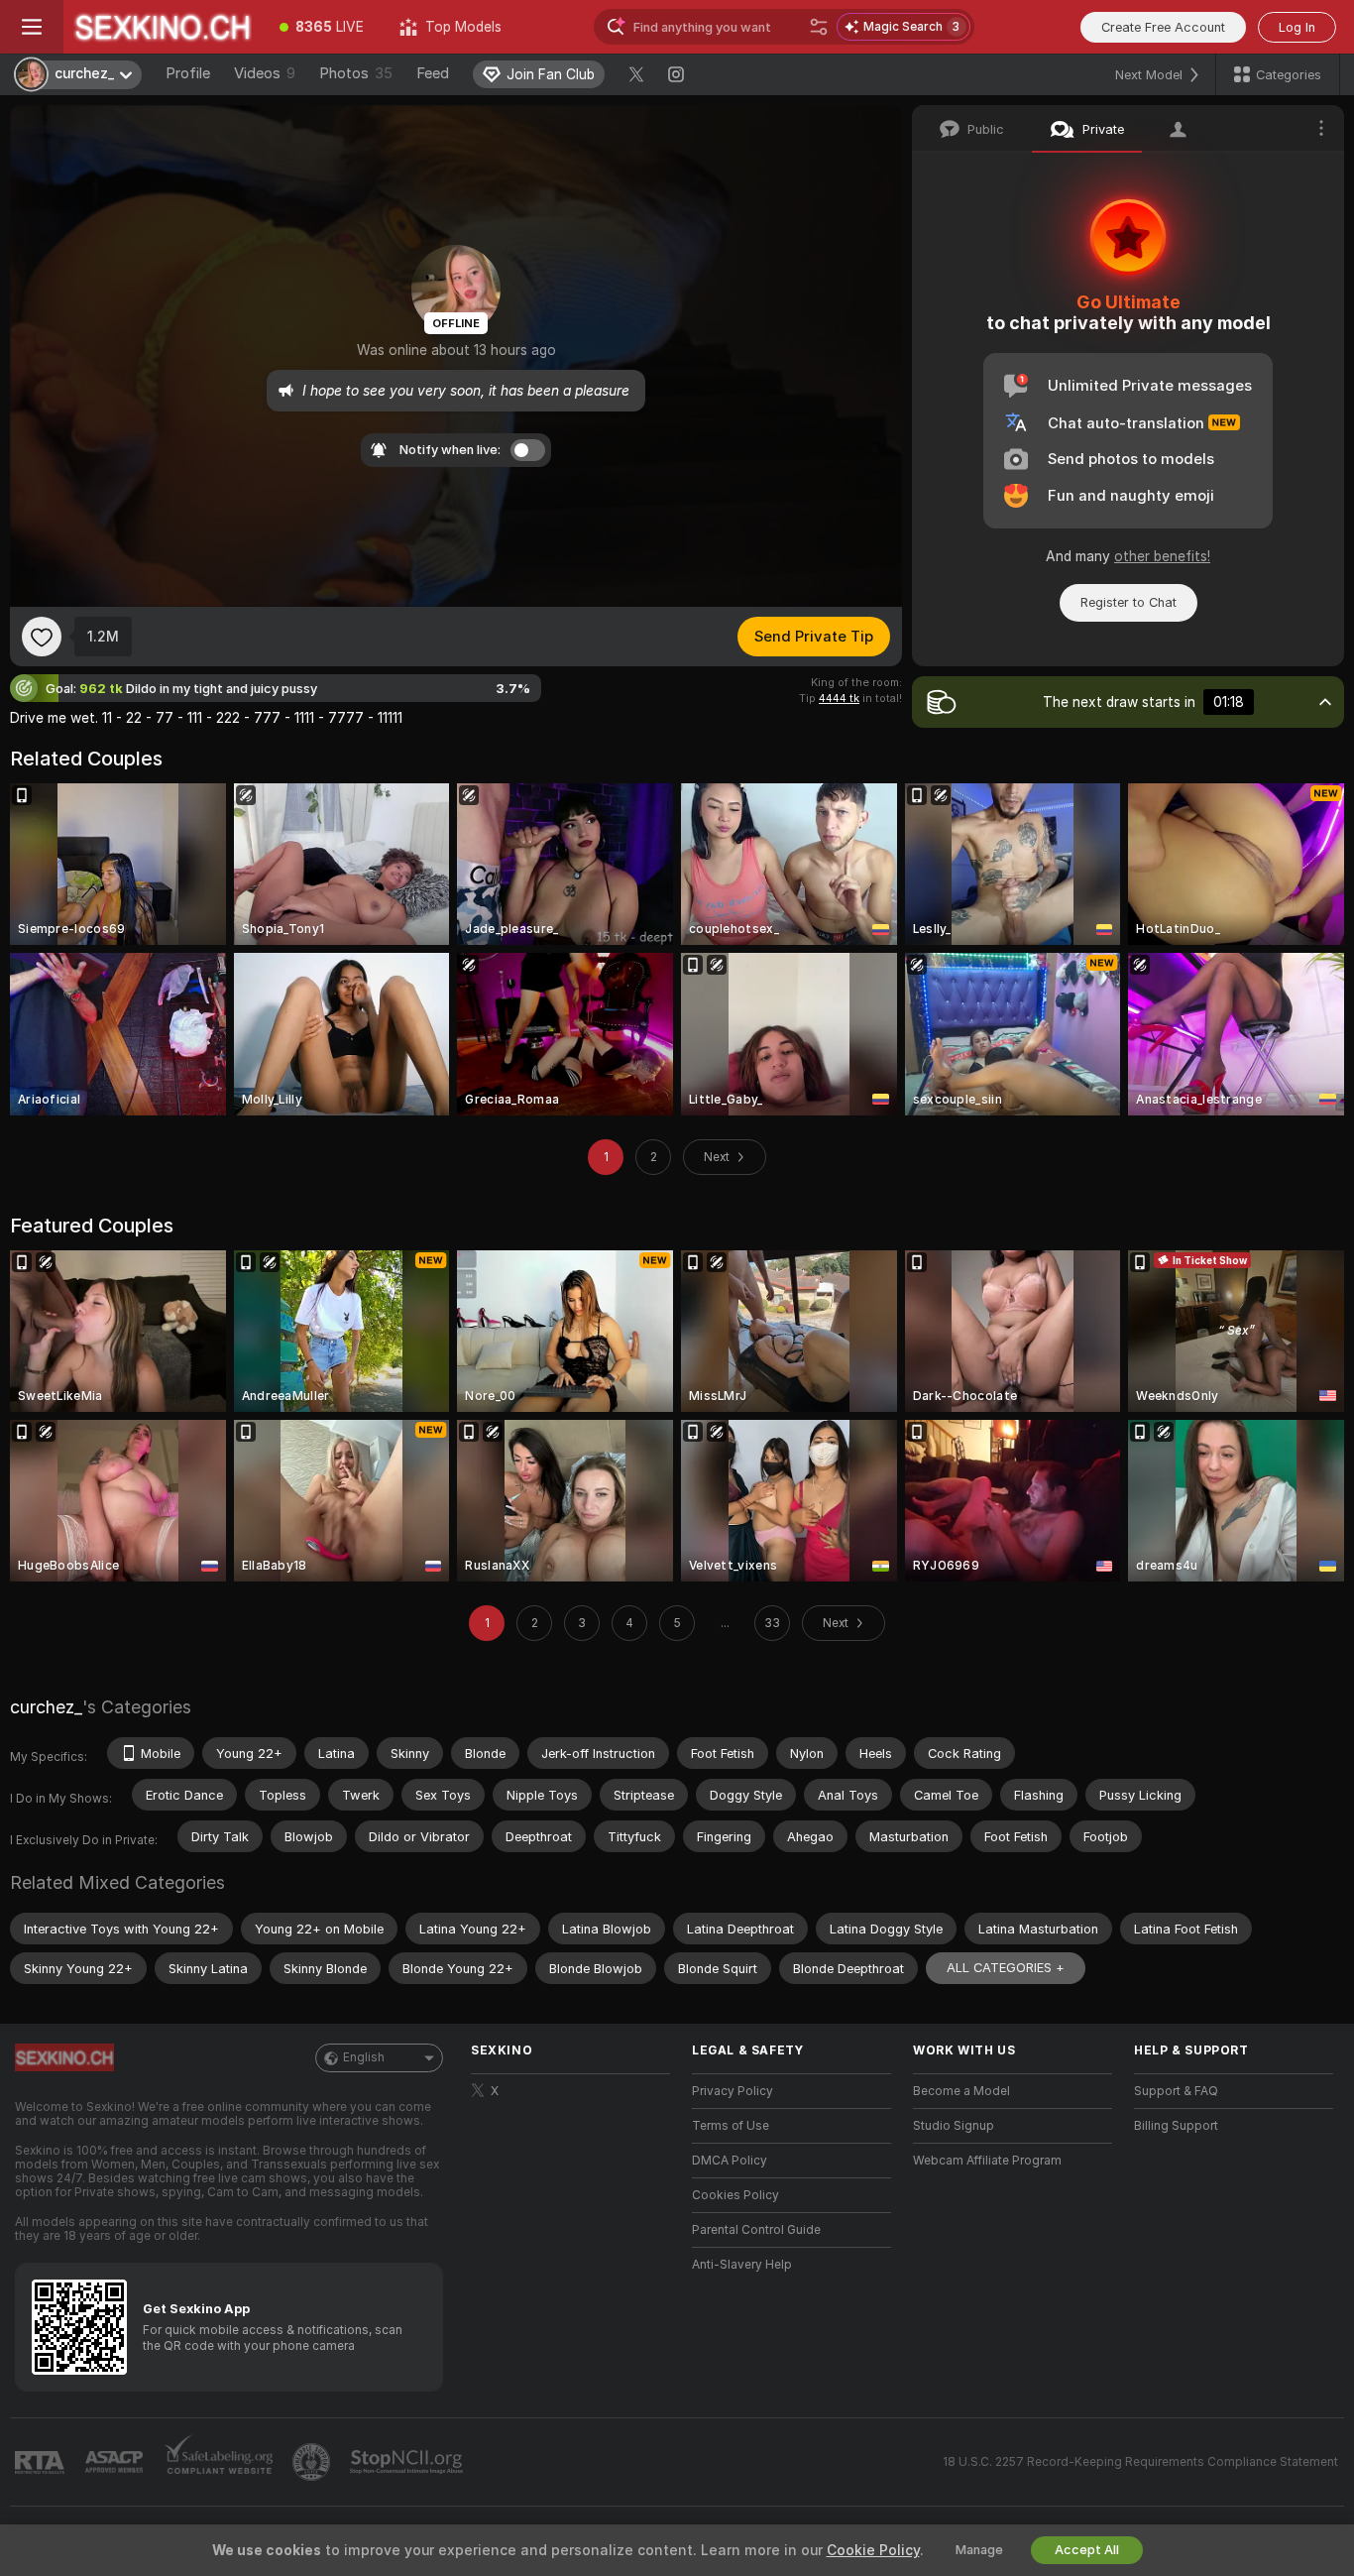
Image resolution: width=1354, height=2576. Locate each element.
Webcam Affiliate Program (987, 2161)
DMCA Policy (730, 2161)
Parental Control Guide (756, 2230)
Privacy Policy (733, 2091)
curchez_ (46, 1707)
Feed (433, 73)
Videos (265, 73)
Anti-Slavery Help (742, 2265)
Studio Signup (954, 2126)
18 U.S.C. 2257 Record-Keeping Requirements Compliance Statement (1140, 2462)
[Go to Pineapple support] (313, 2462)
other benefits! (1162, 556)
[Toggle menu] (32, 27)
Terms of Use (731, 2126)
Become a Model (961, 2091)
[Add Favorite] (42, 637)
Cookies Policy (735, 2195)
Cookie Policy (873, 2550)
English (364, 2057)
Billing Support (1176, 2126)
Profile (188, 73)
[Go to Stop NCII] (408, 2462)
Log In (1297, 27)
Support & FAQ (1176, 2091)
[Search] (819, 27)
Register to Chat (1128, 602)
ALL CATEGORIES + (1006, 1968)
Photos (356, 73)
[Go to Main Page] (163, 27)
